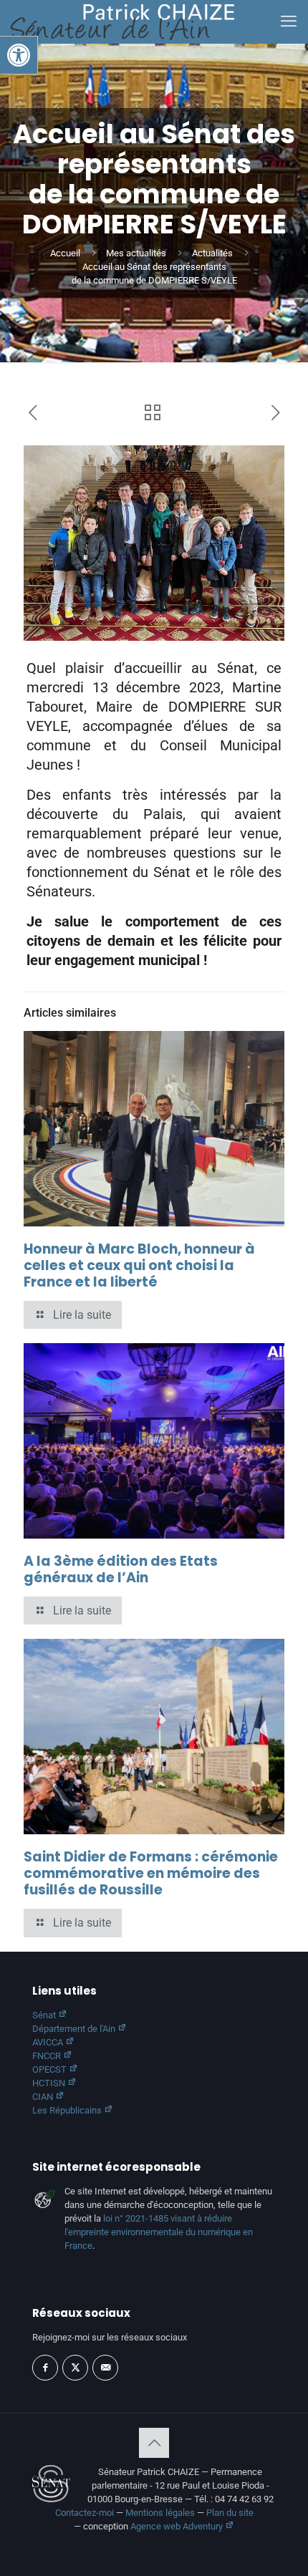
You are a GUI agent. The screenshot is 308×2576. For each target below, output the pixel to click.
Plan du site (230, 2513)
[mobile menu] (289, 21)
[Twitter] (75, 2368)
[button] (19, 55)
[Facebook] (45, 2368)
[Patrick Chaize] (122, 21)
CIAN (44, 2097)
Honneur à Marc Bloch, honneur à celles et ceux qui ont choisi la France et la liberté (139, 1265)
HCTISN (50, 2083)
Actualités (212, 253)
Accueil (65, 253)
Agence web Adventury (178, 2526)
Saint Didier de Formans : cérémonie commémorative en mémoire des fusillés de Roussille (151, 1873)
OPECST (50, 2069)
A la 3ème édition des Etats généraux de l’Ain (121, 1569)
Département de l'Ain (75, 2029)
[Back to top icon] (154, 2443)
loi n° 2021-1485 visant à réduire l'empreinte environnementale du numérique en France (159, 2232)
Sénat (45, 2015)
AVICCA (49, 2042)
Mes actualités (136, 253)
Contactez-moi (85, 2513)
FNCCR (48, 2056)
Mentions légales (160, 2513)
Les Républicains (68, 2110)
